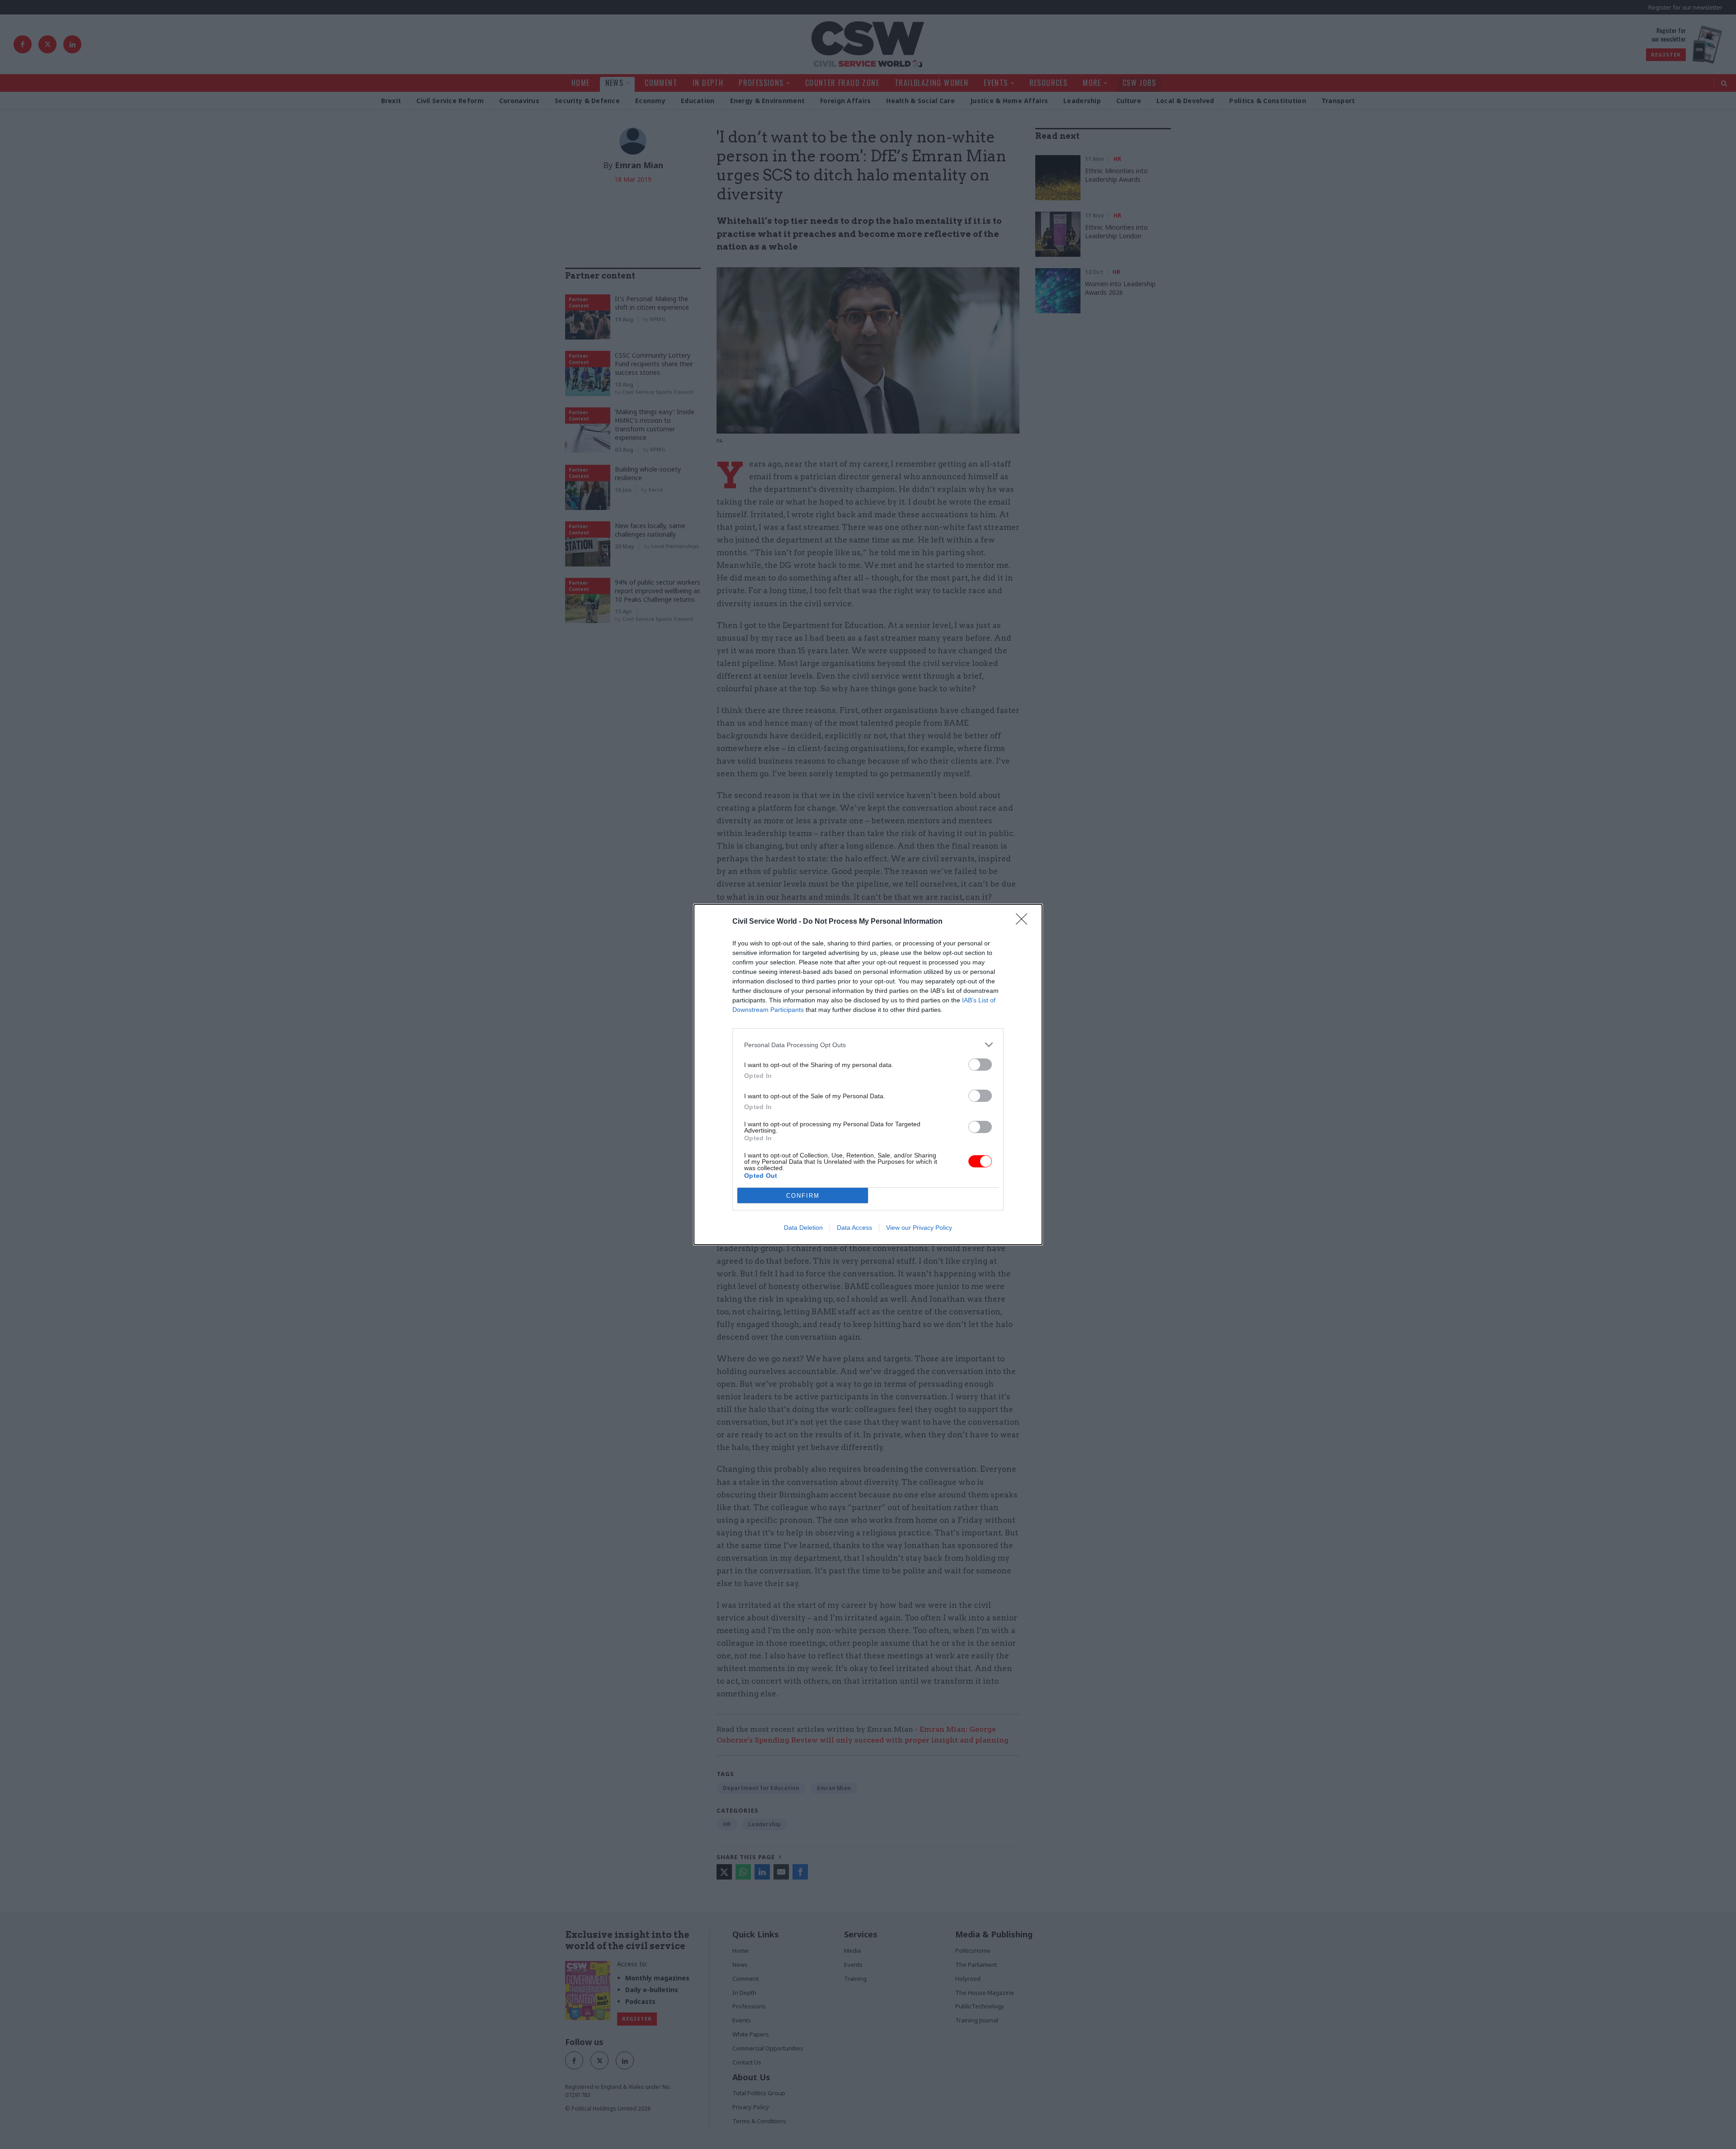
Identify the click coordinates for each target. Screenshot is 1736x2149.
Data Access (854, 1228)
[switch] (980, 1065)
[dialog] (868, 1074)
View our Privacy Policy (919, 1228)
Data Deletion (803, 1228)
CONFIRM (803, 1196)
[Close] (1024, 922)
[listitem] (868, 1045)
